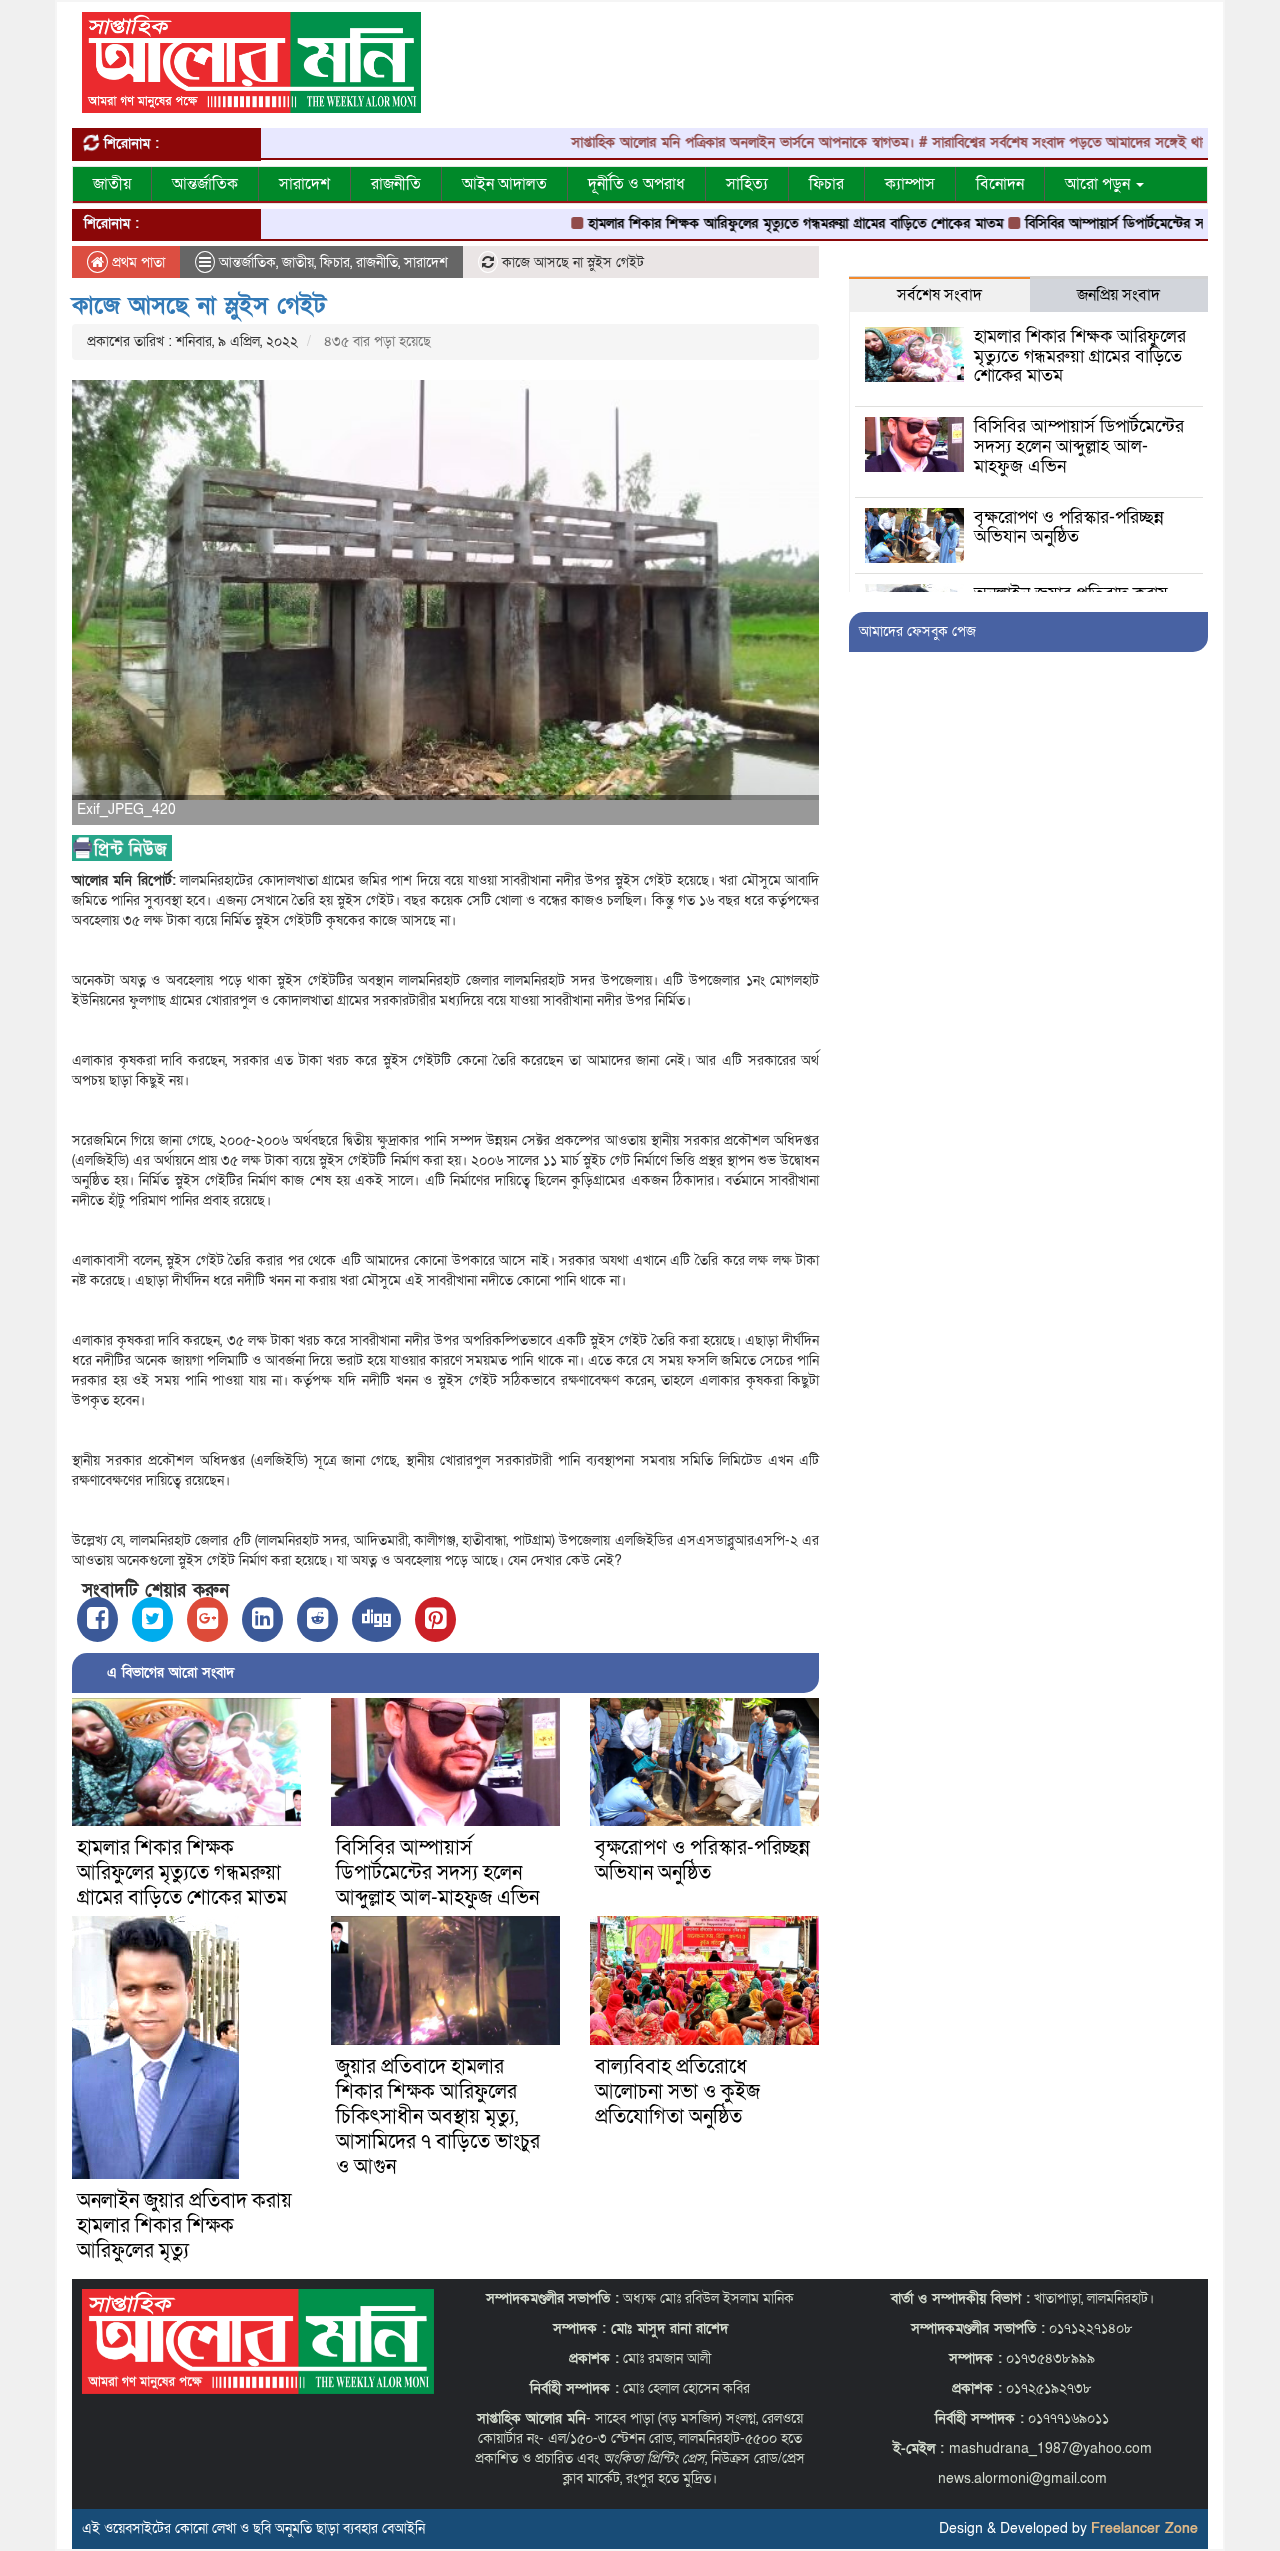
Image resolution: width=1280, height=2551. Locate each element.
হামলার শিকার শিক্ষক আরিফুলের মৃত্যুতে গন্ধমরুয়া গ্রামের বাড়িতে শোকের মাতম (727, 223)
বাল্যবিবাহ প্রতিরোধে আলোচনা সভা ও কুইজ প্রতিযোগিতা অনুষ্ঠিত (677, 2092)
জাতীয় (112, 184)
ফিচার (826, 184)
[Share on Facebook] (97, 1619)
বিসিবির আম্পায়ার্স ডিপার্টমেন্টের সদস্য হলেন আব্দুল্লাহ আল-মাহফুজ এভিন (437, 1873)
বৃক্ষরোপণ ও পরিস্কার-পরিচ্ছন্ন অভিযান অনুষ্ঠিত (702, 1860)
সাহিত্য (747, 184)
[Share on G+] (207, 1619)
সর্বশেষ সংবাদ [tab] (939, 295)
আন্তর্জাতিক (205, 184)
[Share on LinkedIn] (262, 1619)
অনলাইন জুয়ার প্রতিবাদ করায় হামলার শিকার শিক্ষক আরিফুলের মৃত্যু (184, 2226)
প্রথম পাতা (136, 262)
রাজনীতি (396, 184)
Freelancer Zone (1144, 2528)
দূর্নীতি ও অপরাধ (636, 184)
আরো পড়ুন (1099, 184)
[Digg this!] (376, 1619)
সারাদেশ (304, 184)
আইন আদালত (504, 184)
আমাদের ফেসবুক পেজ (917, 631)
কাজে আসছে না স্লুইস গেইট (199, 305)
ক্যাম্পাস (910, 184)
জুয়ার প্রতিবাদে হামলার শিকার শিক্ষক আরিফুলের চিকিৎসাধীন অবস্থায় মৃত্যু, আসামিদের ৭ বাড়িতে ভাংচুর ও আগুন (438, 2117)
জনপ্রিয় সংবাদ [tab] (1118, 295)
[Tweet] (152, 1619)
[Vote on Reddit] (317, 1619)
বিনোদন (1000, 184)
